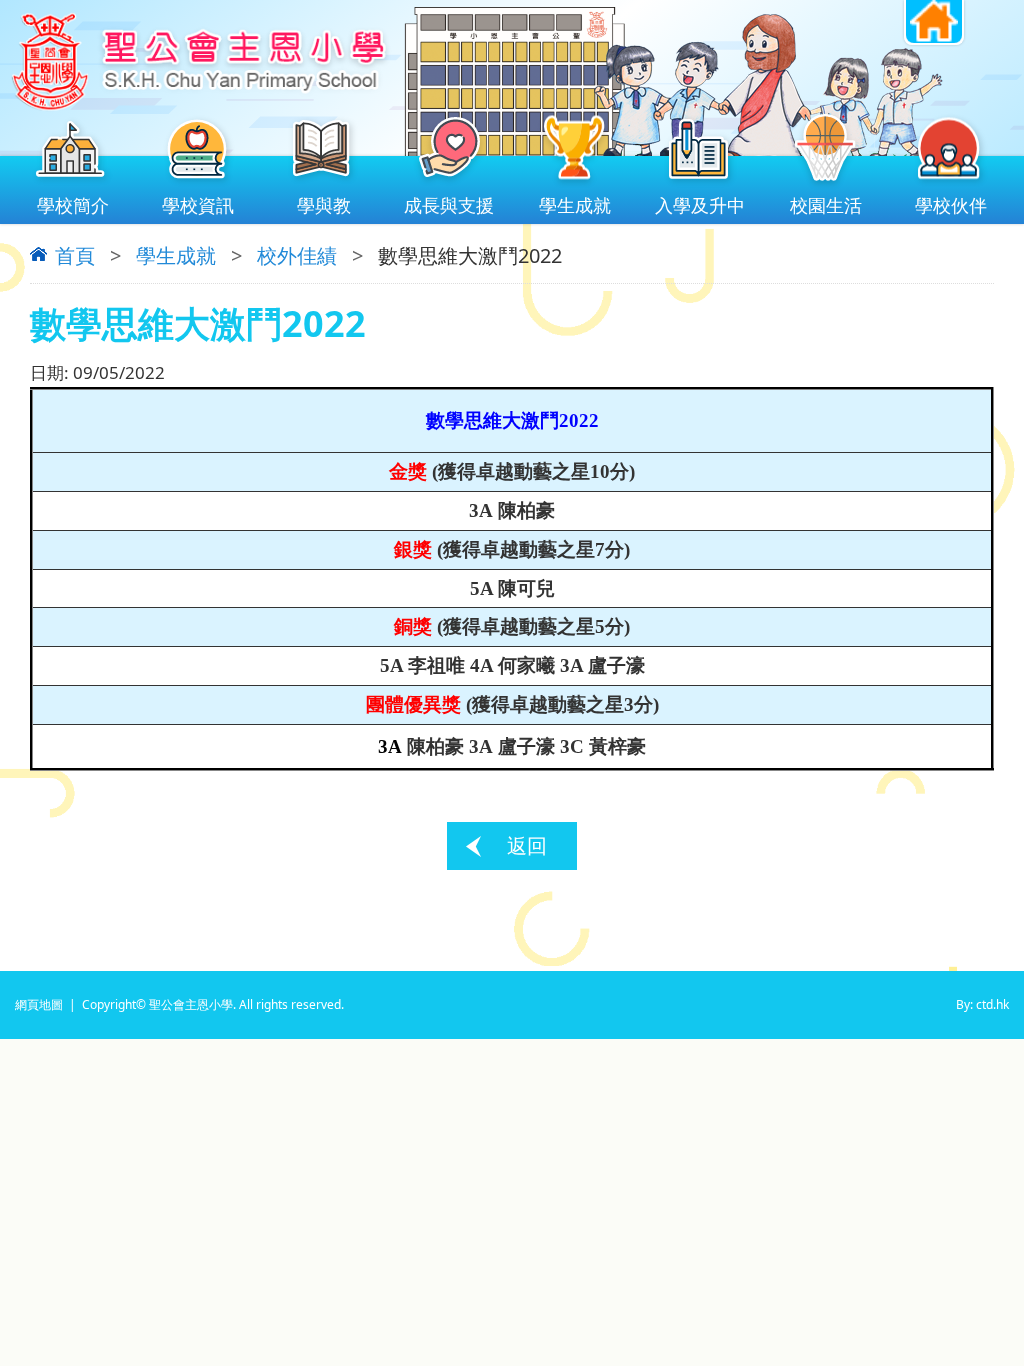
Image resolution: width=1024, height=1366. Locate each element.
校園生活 (826, 205)
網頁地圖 (39, 1004)
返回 (527, 845)
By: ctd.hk (982, 1004)
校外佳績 (297, 255)
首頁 (75, 256)
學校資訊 (198, 205)
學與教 (324, 205)
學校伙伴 (951, 205)
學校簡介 (73, 205)
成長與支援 (449, 205)
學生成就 (575, 205)
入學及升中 (700, 205)
